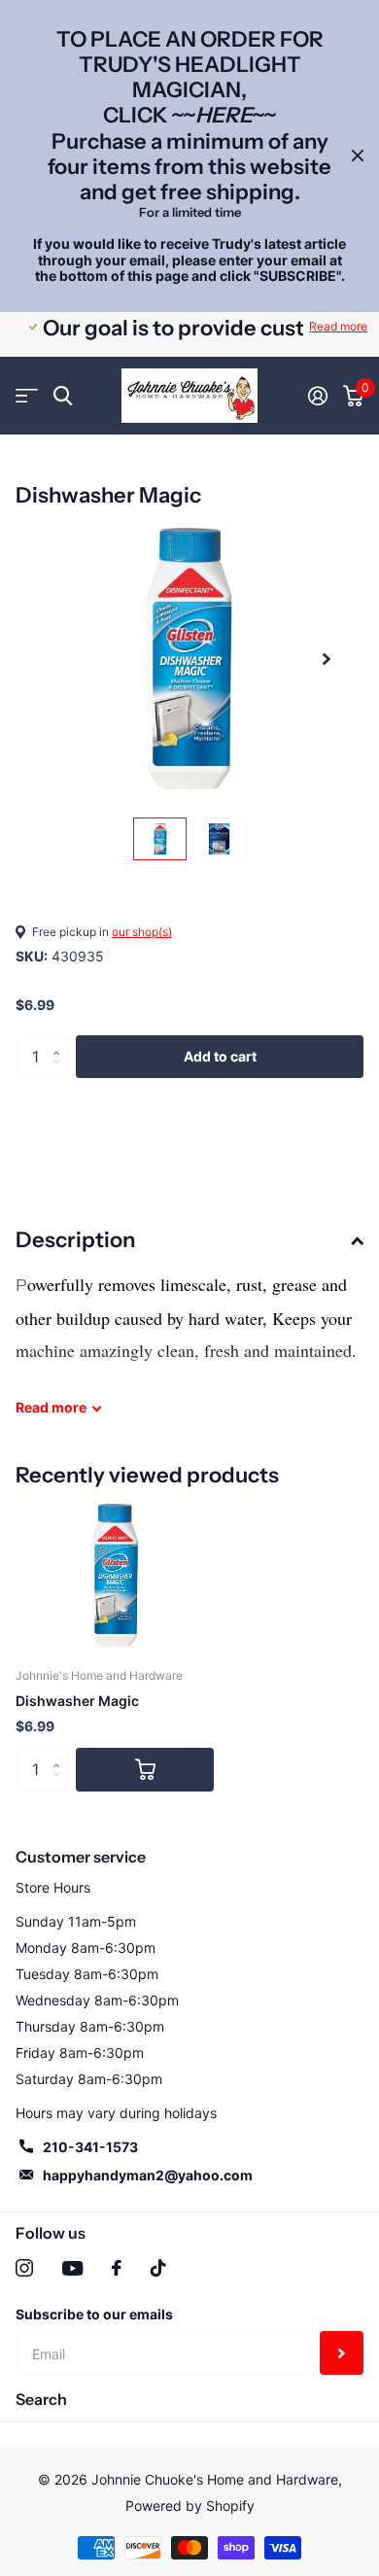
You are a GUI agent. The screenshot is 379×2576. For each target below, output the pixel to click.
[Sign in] (318, 396)
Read (51, 1407)
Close (358, 156)
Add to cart (220, 1056)
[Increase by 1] (61, 1041)
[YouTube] (72, 2268)
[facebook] (117, 2268)
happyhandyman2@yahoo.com (148, 2175)
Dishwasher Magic (77, 1701)
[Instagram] (24, 2268)
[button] (327, 659)
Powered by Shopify (190, 2506)
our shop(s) (142, 932)
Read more (338, 326)
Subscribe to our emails (94, 2314)
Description (75, 1240)
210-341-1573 (90, 2147)
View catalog (27, 396)
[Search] (63, 396)
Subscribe (342, 2353)
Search (41, 2399)
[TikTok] (158, 2268)
